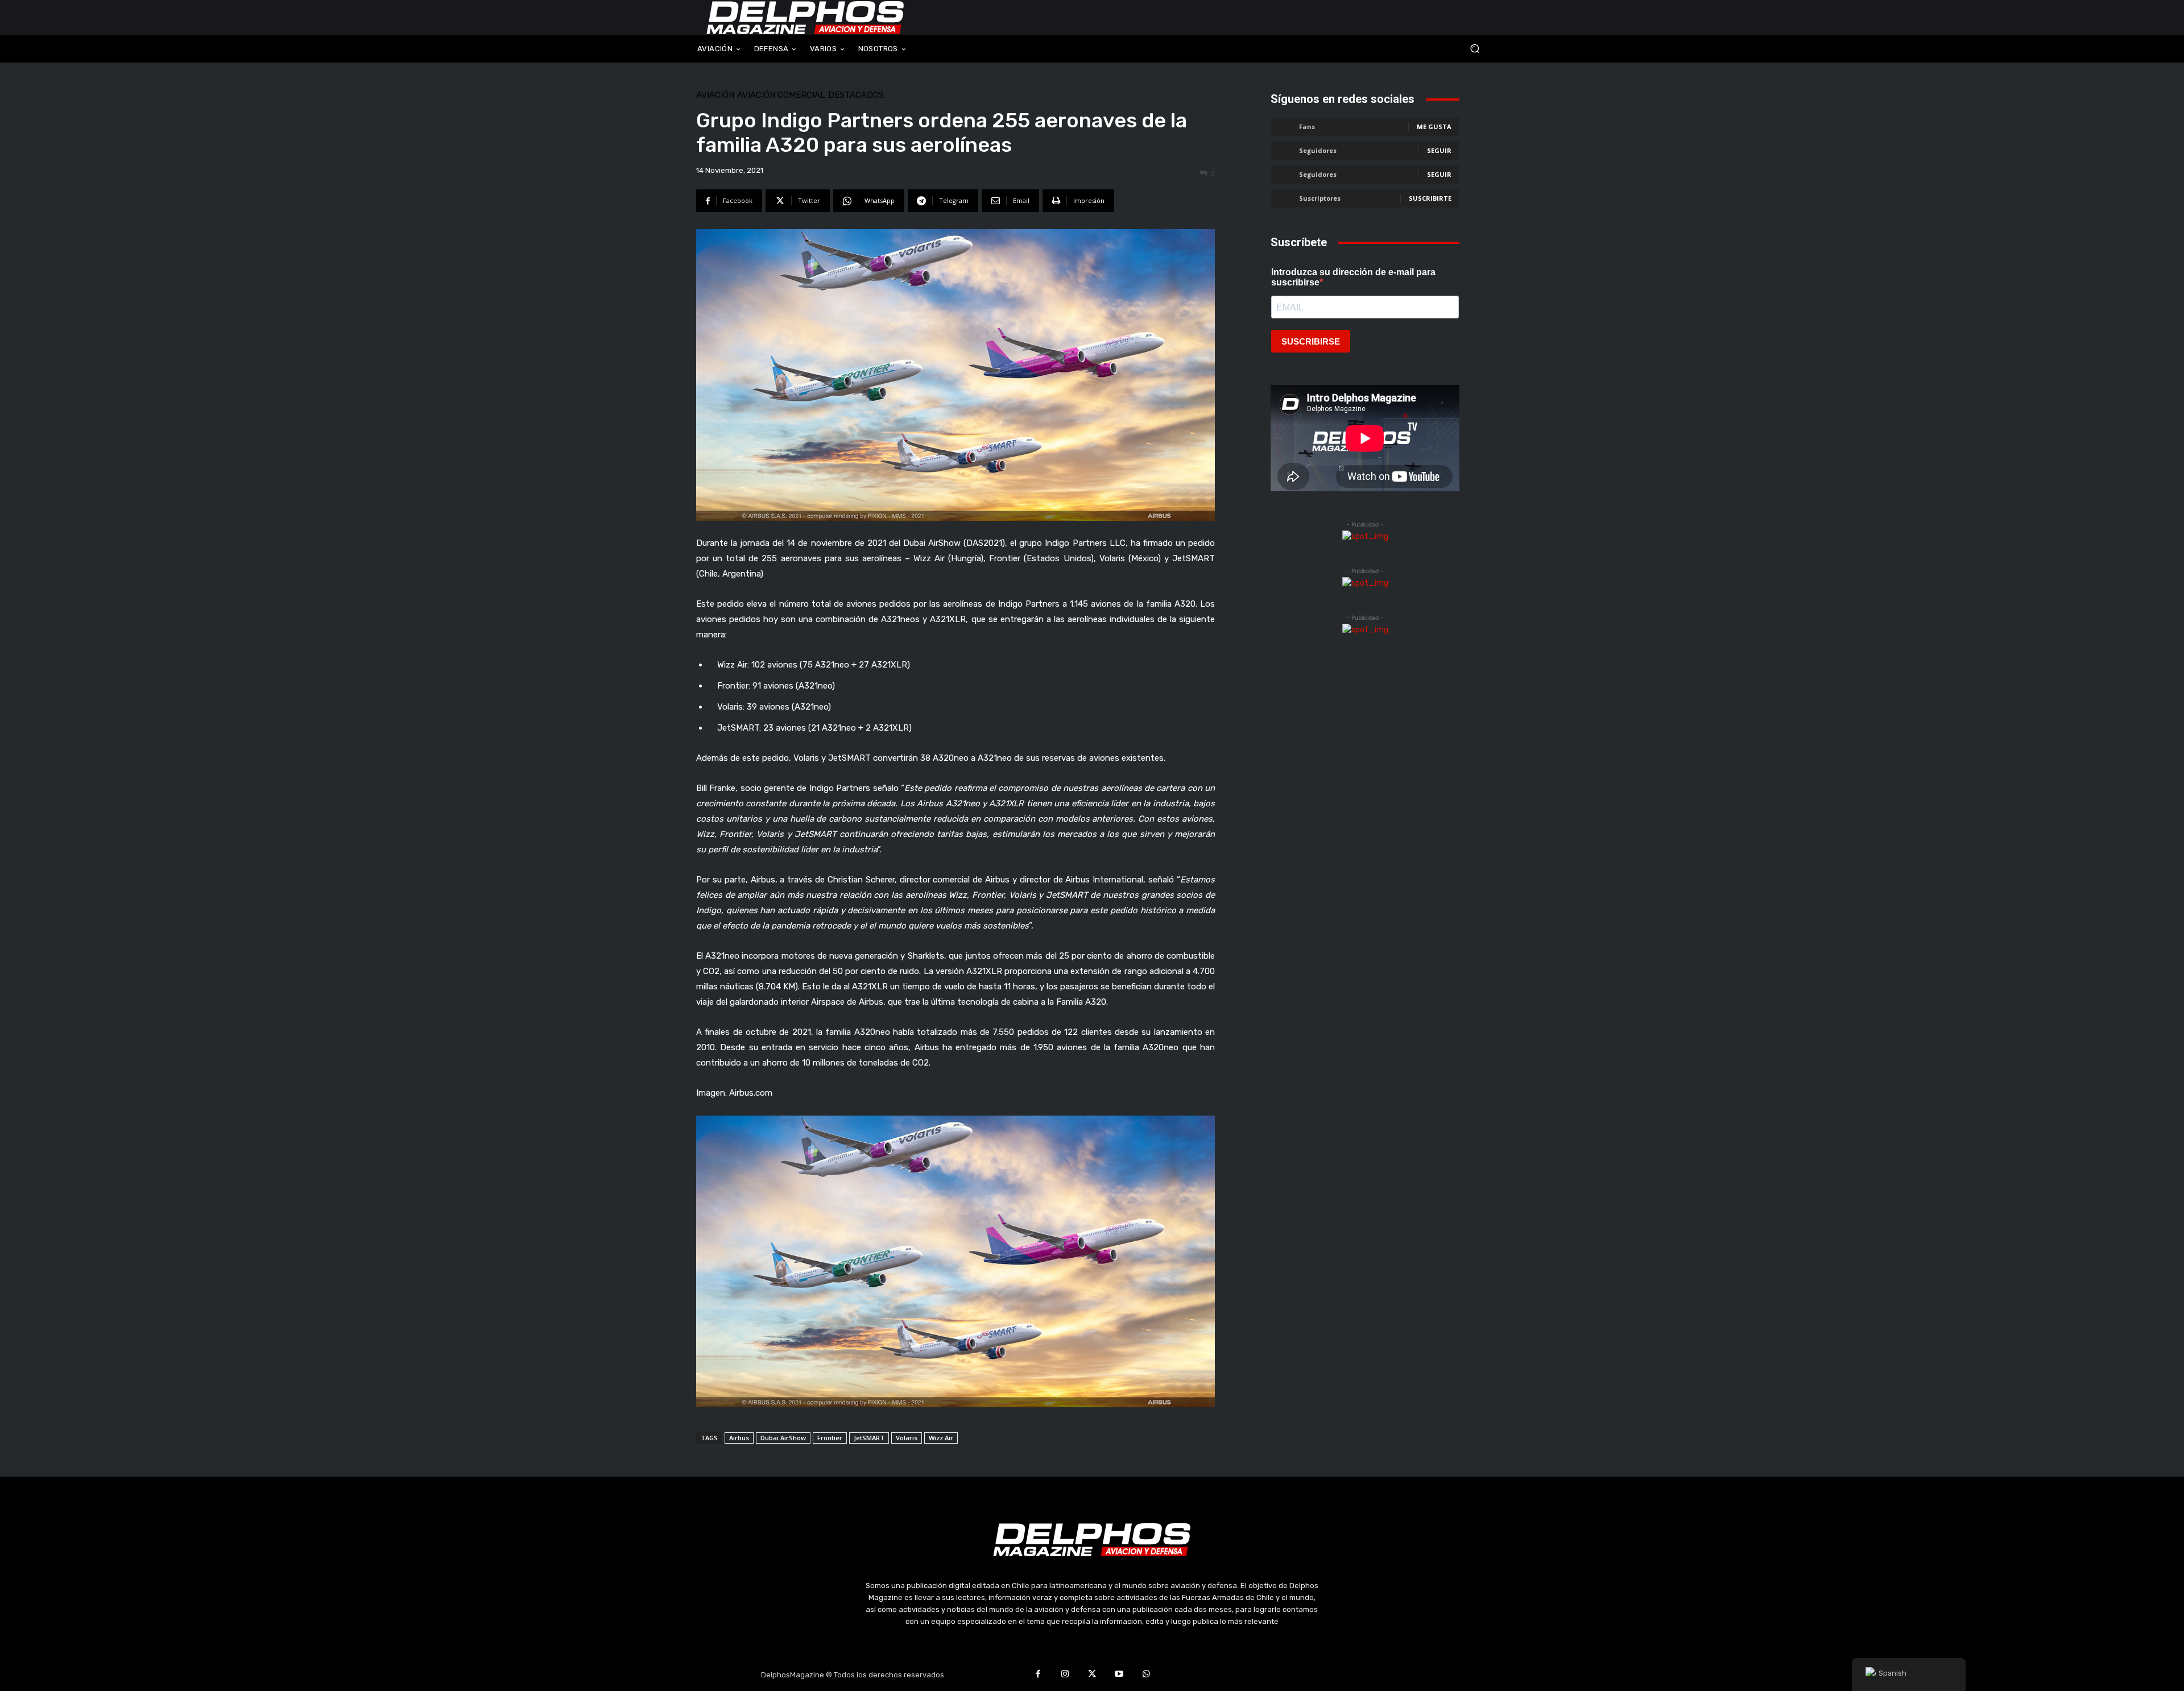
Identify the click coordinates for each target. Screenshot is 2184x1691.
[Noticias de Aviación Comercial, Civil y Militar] (805, 18)
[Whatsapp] (1146, 1675)
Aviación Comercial (781, 95)
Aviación (715, 95)
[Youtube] (1119, 1675)
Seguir (1439, 150)
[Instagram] (1065, 1675)
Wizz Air (941, 1438)
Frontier (830, 1438)
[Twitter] (1092, 1675)
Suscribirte (1430, 198)
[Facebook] (1038, 1675)
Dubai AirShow (783, 1438)
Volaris (907, 1438)
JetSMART (869, 1438)
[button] (1399, 49)
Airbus (739, 1438)
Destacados (856, 95)
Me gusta (1434, 127)
